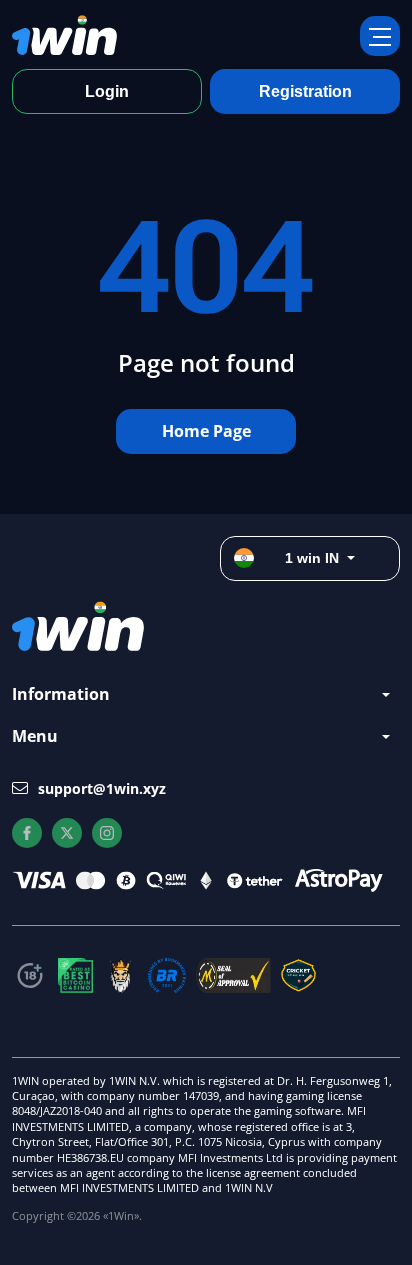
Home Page (206, 431)
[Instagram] (107, 833)
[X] (67, 833)
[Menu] (380, 36)
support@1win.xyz (102, 788)
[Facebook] (27, 833)
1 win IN (312, 558)
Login (107, 91)
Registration (305, 91)
